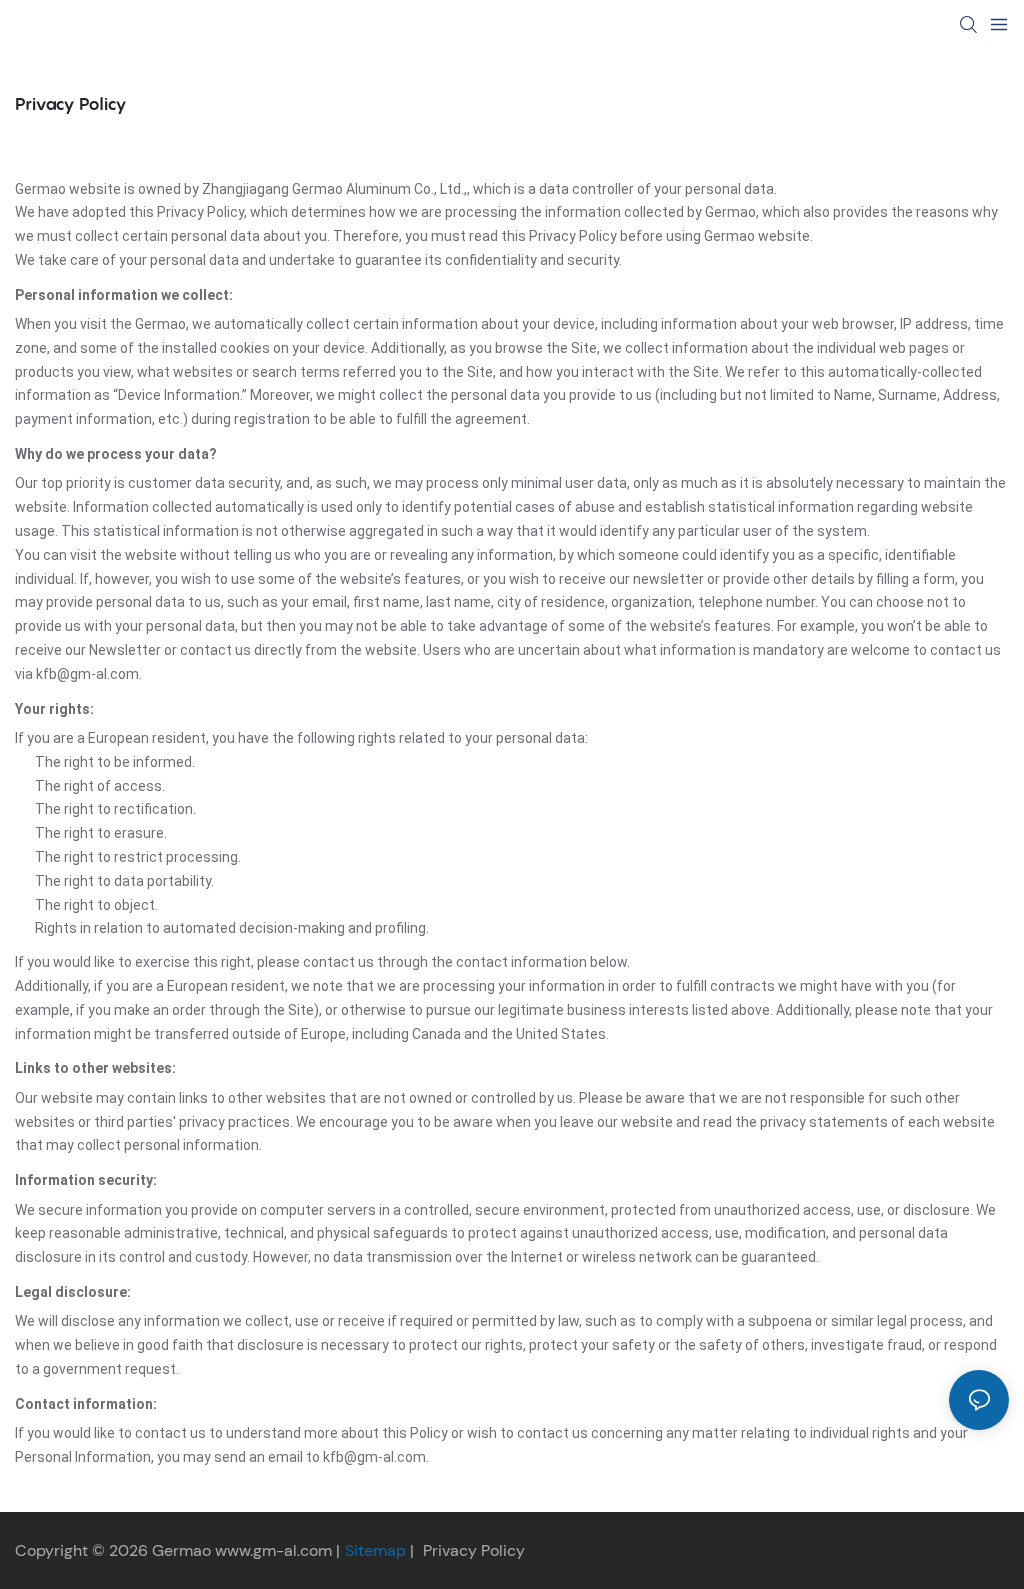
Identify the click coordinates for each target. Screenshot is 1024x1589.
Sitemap (377, 1550)
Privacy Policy (474, 1550)
